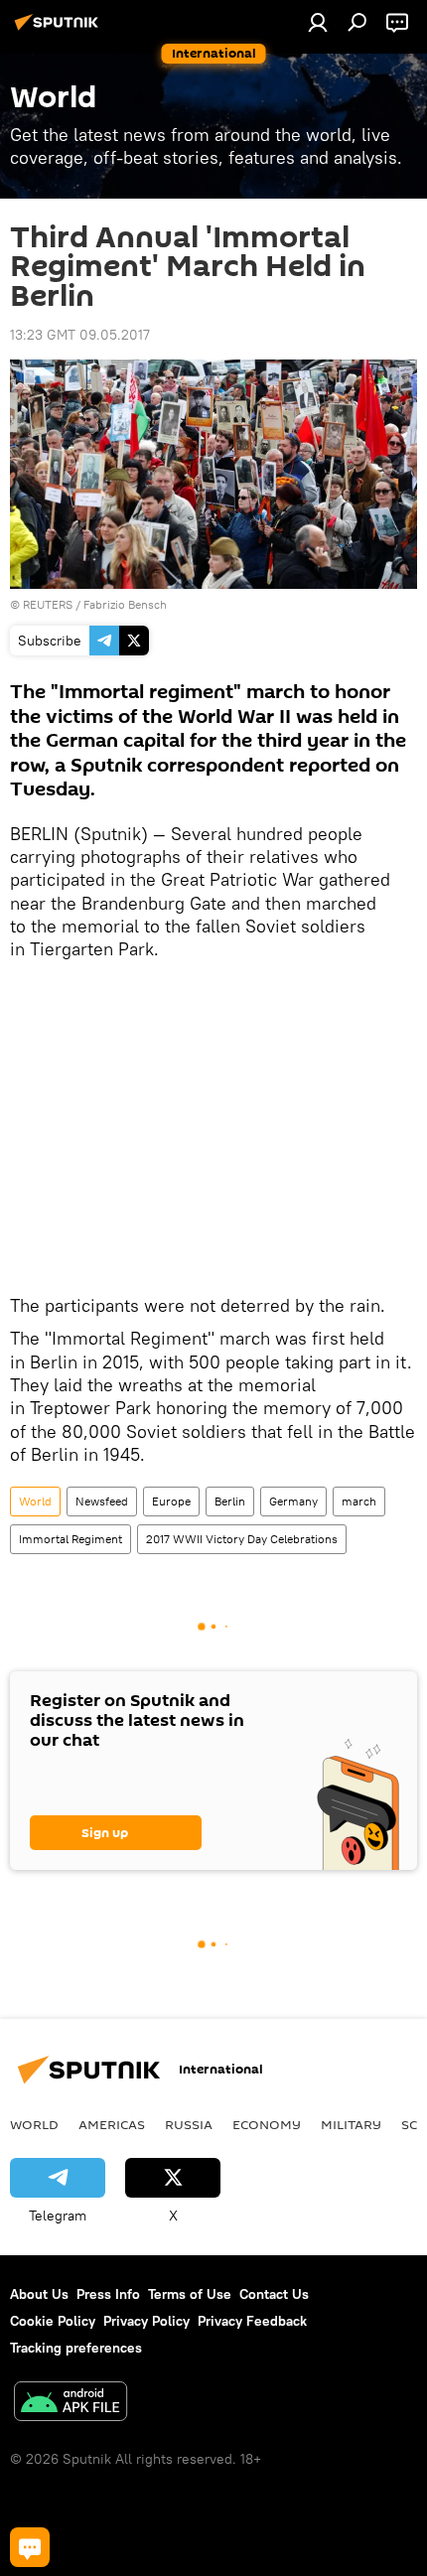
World (35, 1501)
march (359, 1501)
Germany (293, 1501)
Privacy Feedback (252, 2321)
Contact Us (274, 2294)
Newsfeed (102, 1501)
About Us (39, 2294)
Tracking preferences (76, 2348)
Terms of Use (190, 2294)
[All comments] (30, 2547)
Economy (267, 2124)
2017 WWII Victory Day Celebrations (242, 1539)
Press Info (108, 2294)
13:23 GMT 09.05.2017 (80, 335)
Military (351, 2124)
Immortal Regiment (71, 1539)
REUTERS (48, 604)
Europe (171, 1501)
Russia (189, 2124)
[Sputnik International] (60, 30)
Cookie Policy (53, 2321)
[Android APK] (71, 2404)
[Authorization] (318, 22)
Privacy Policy (146, 2321)
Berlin (230, 1501)
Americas (112, 2124)
